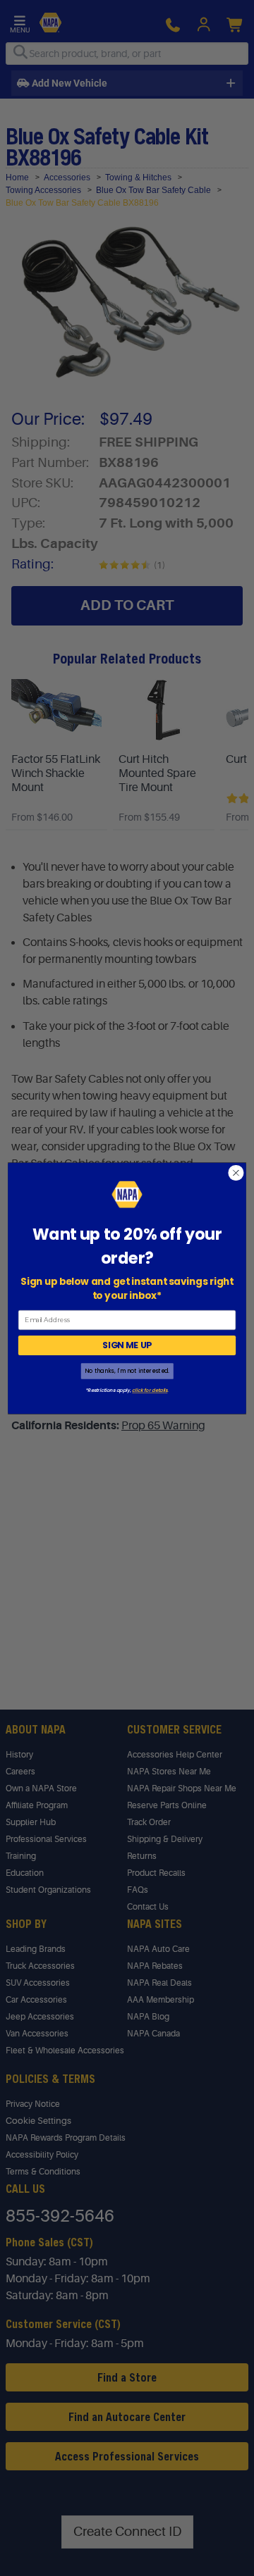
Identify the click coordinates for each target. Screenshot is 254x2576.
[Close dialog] (236, 1173)
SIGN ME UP (127, 1345)
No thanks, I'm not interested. (127, 1370)
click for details (150, 1390)
